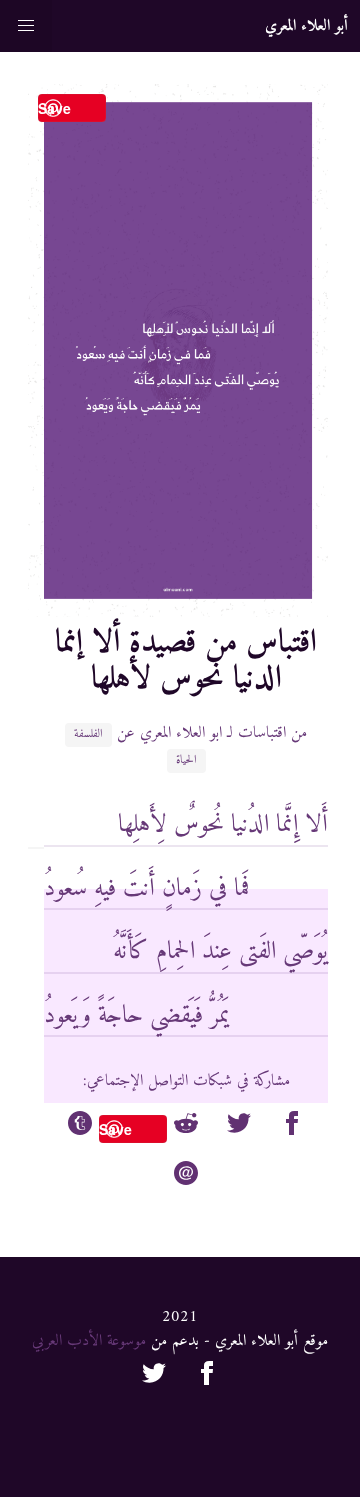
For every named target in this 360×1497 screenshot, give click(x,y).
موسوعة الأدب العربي (89, 1341)
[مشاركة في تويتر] (239, 1127)
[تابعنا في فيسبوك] (207, 1377)
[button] (26, 26)
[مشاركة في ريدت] (186, 1127)
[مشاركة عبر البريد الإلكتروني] (186, 1177)
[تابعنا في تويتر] (154, 1377)
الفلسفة (88, 735)
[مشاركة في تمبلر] (80, 1127)
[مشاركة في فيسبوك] (292, 1127)
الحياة (186, 761)
